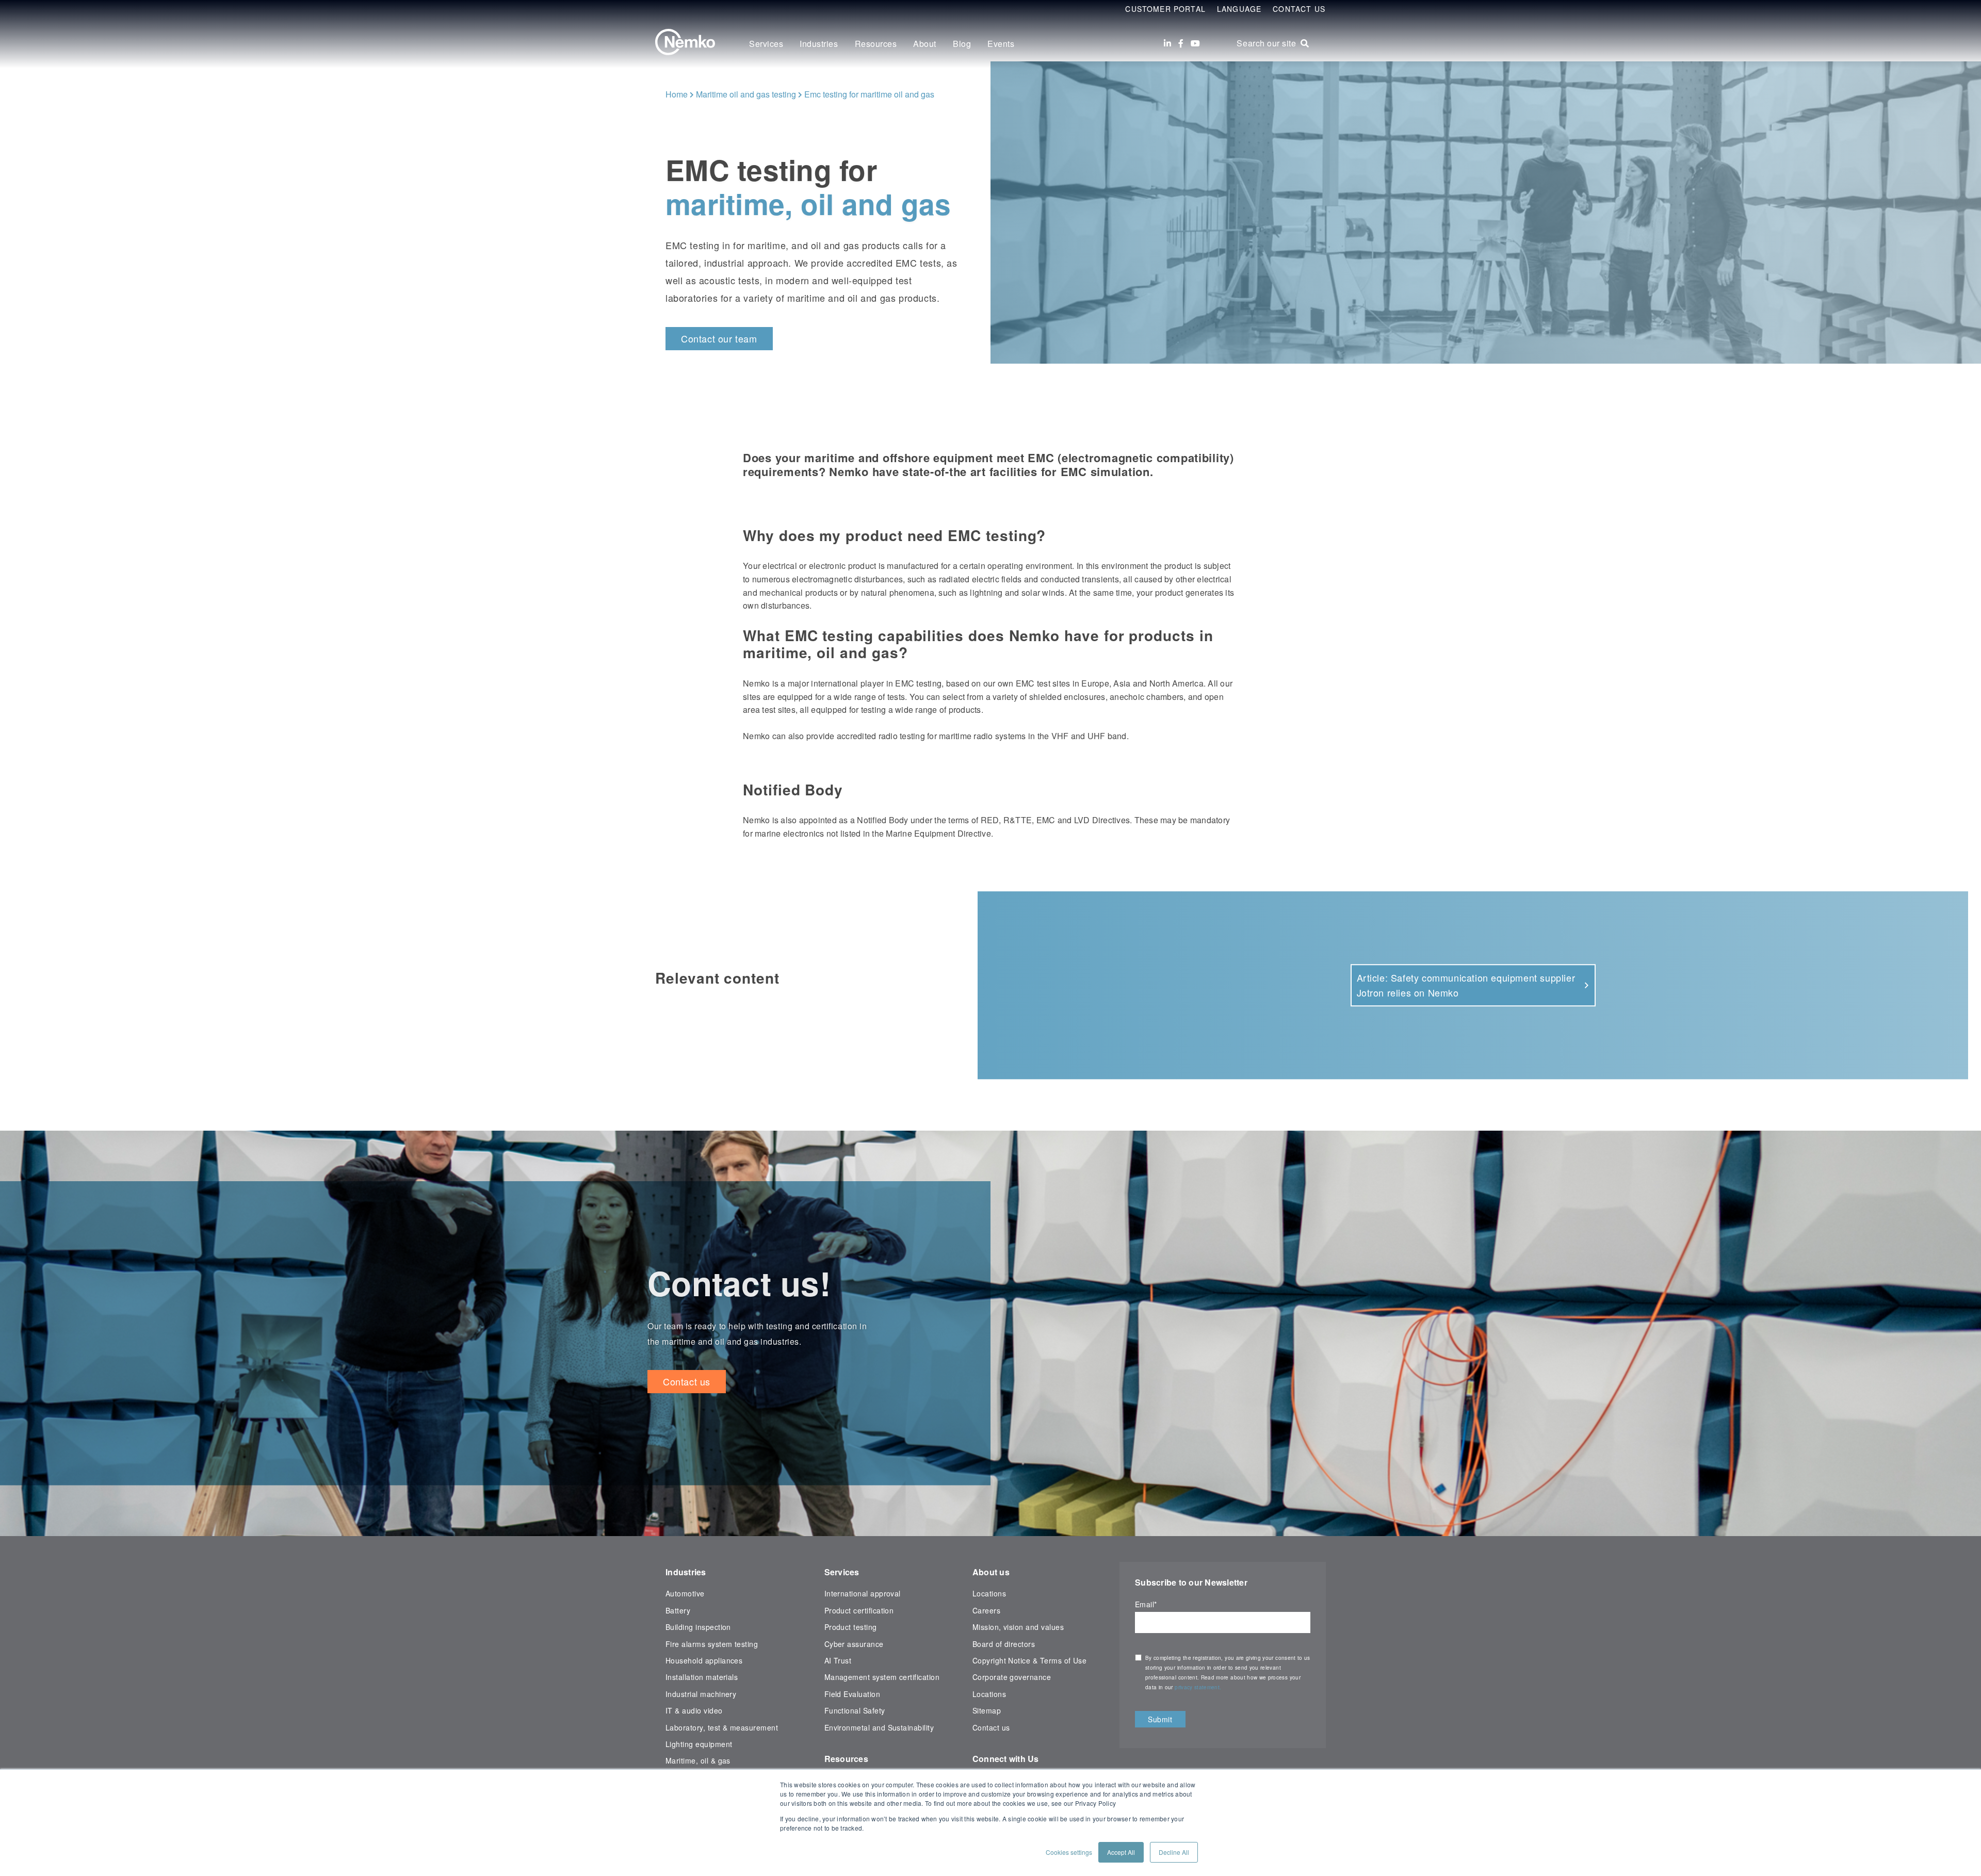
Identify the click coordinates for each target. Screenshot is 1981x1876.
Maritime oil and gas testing (746, 94)
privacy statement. (1199, 1687)
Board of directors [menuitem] (1004, 1644)
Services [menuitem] (766, 44)
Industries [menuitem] (819, 44)
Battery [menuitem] (678, 1610)
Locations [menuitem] (989, 1593)
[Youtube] (1195, 43)
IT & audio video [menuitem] (694, 1710)
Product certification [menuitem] (859, 1610)
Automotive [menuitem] (685, 1593)
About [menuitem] (925, 44)
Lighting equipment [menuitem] (699, 1744)
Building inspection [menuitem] (698, 1627)
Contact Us (1299, 9)
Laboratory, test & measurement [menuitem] (722, 1727)
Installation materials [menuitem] (702, 1677)
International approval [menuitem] (863, 1593)
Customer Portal (1165, 9)
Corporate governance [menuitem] (1012, 1677)
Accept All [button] (1121, 1852)
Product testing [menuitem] (851, 1627)
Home (677, 94)
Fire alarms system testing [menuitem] (712, 1644)
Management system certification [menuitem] (882, 1677)
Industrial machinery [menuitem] (701, 1694)
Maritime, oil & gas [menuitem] (698, 1760)
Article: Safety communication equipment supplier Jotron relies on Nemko (1466, 985)
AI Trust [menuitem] (838, 1660)
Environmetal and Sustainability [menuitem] (879, 1727)
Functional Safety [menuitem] (855, 1710)
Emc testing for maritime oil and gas (869, 94)
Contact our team (719, 338)
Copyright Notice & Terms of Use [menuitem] (1030, 1660)
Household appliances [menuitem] (704, 1660)
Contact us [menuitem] (991, 1727)
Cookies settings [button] (1069, 1852)
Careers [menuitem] (986, 1610)
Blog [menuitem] (962, 44)
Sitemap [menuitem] (987, 1710)
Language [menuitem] (1239, 9)
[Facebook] (1181, 43)
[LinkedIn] (1167, 43)
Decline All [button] (1174, 1852)
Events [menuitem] (1001, 44)
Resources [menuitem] (876, 44)
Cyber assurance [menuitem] (854, 1644)
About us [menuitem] (991, 1572)
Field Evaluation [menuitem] (853, 1694)
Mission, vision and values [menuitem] (1018, 1627)
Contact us (687, 1381)
